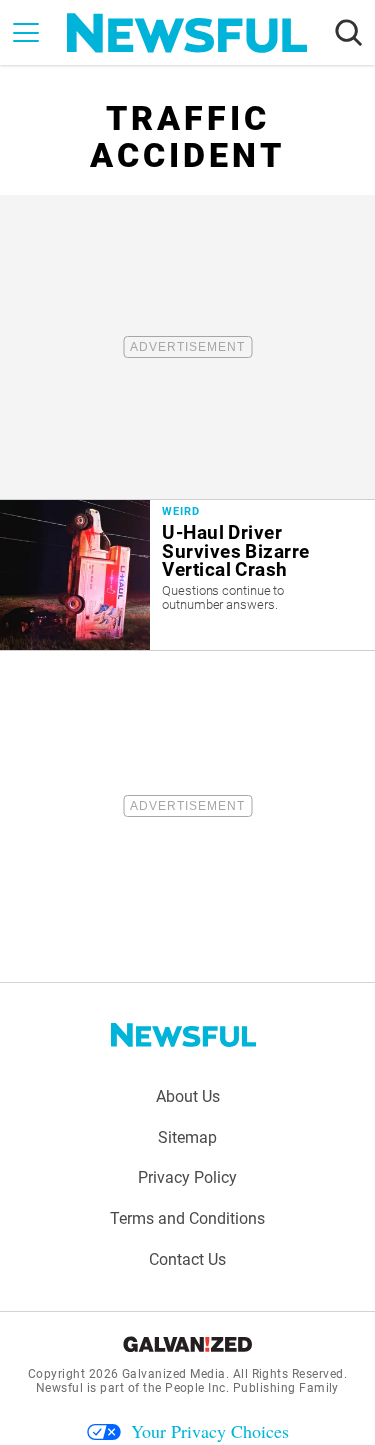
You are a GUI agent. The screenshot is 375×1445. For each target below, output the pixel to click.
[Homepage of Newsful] (184, 1035)
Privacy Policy (187, 1177)
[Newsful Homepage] (187, 33)
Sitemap (187, 1137)
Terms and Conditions (187, 1218)
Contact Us (187, 1259)
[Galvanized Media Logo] (187, 1344)
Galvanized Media (174, 1374)
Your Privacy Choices (210, 1431)
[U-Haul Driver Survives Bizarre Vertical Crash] (187, 575)
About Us (188, 1096)
